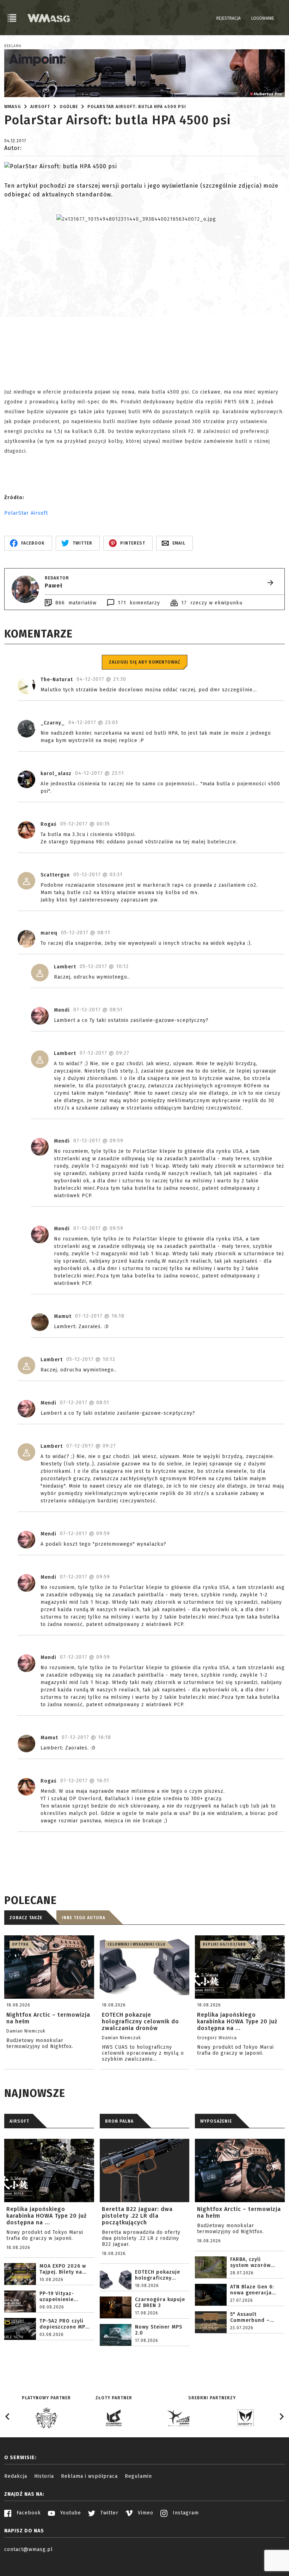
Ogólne (69, 107)
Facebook (28, 2513)
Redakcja (16, 2476)
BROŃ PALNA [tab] (119, 2121)
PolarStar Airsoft (26, 513)
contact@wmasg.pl (29, 2549)
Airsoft (40, 107)
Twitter (109, 2513)
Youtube (70, 2513)
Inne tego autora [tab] (84, 1918)
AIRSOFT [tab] (19, 2121)
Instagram (185, 2513)
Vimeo (145, 2513)
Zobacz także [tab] (26, 1918)
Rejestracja (229, 18)
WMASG (13, 107)
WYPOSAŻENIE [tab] (216, 2121)
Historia (44, 2476)
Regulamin (138, 2476)
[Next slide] (281, 2417)
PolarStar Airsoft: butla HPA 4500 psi (137, 107)
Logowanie (263, 18)
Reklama (13, 46)
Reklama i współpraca (89, 2476)
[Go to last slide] (8, 2417)
